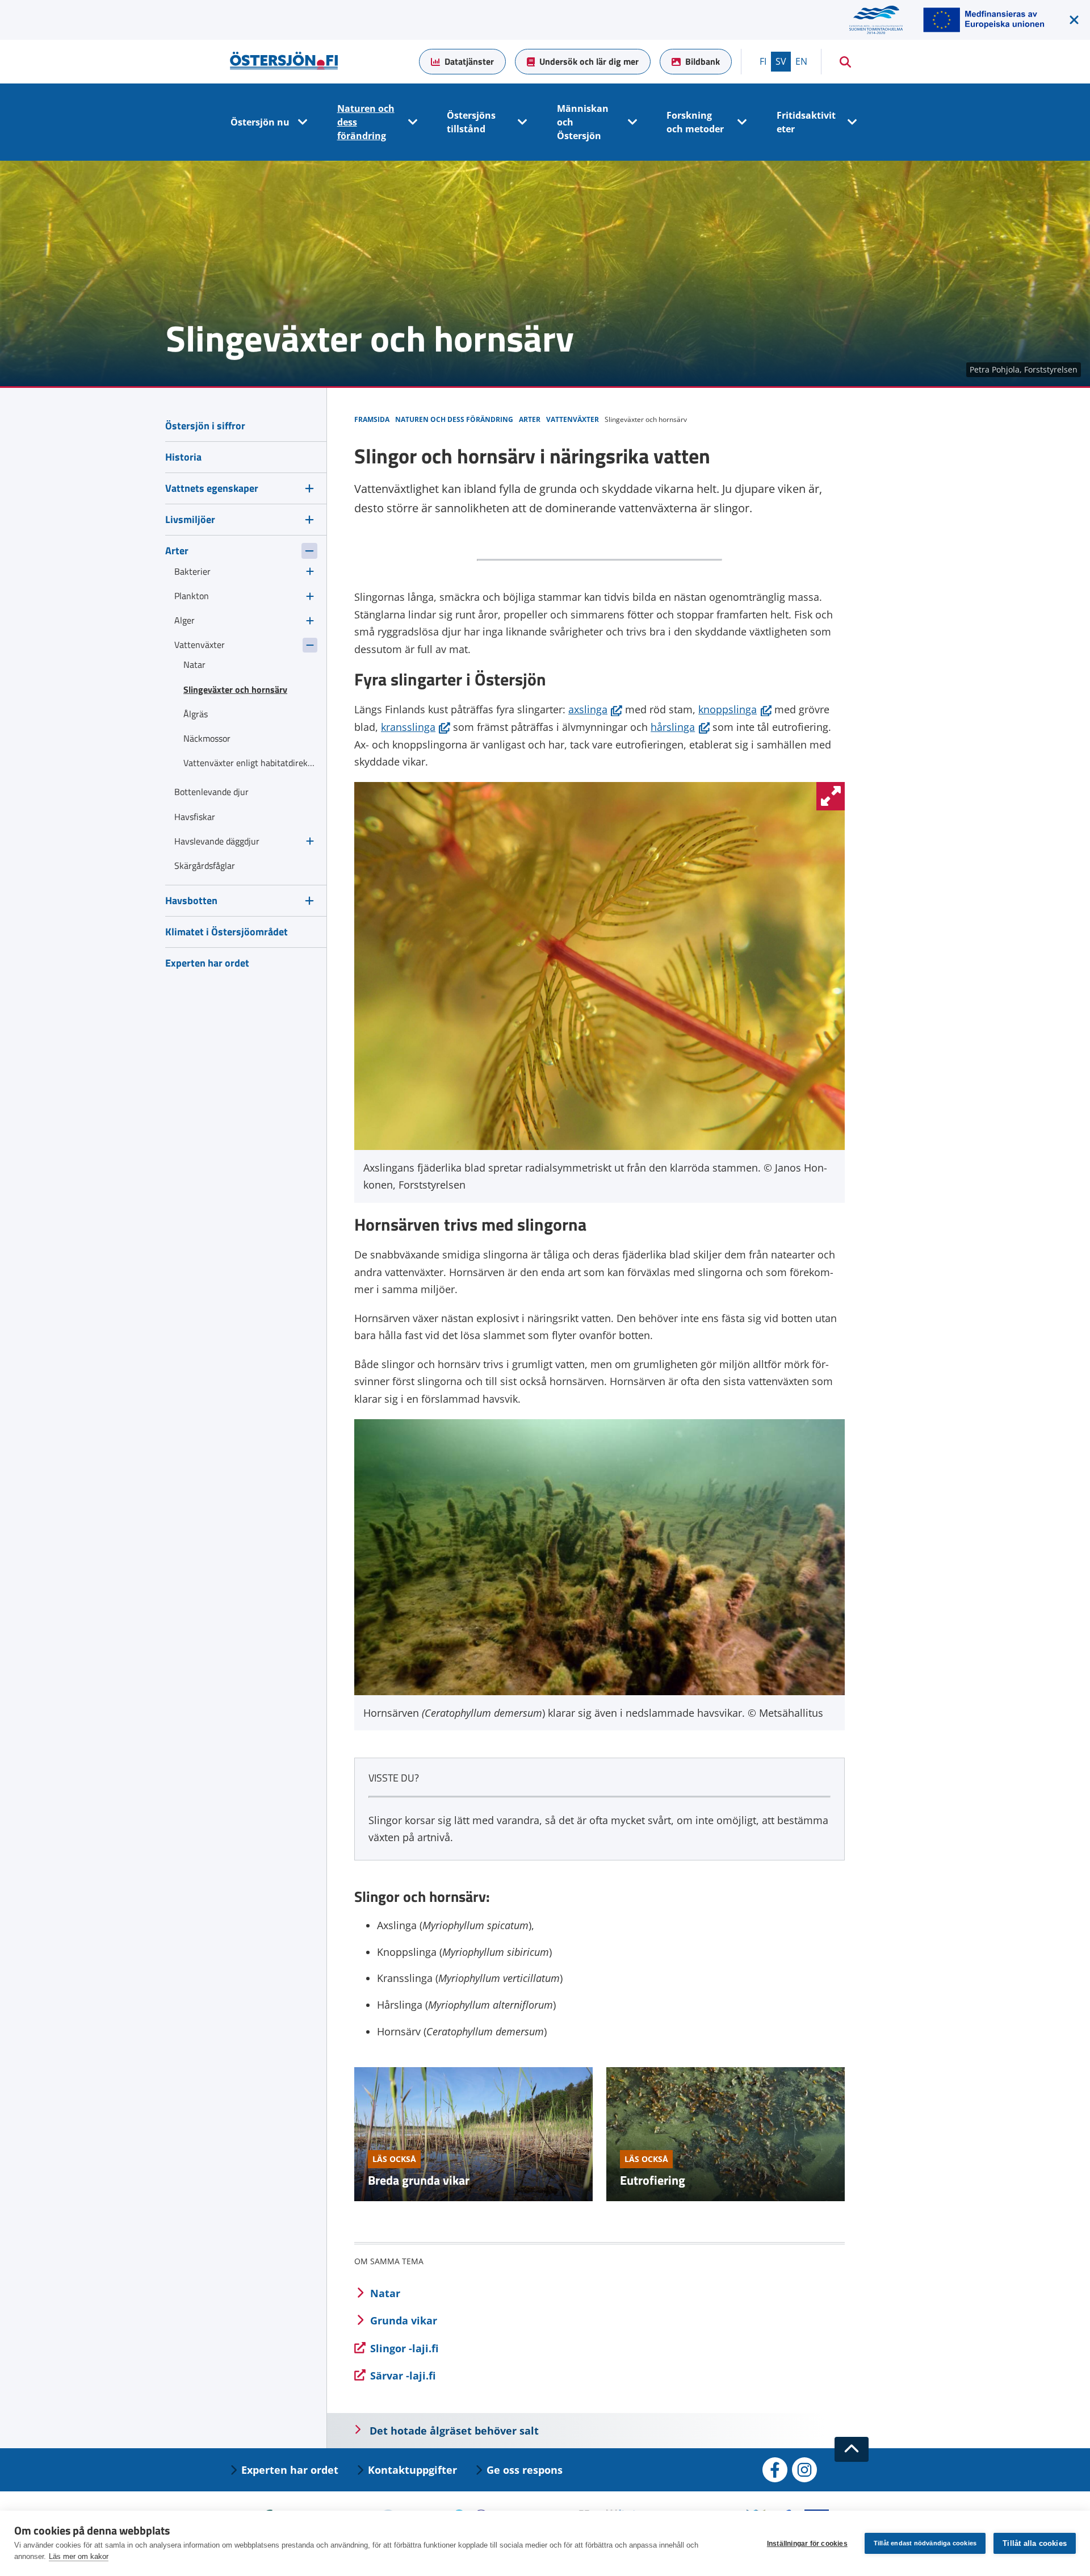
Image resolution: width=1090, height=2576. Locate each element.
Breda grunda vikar (419, 2180)
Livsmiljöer (190, 519)
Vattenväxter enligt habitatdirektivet (250, 763)
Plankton (192, 596)
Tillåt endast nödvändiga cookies (925, 2543)
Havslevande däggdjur (217, 841)
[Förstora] (831, 796)
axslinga (595, 709)
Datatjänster (469, 61)
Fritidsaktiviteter (806, 122)
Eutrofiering (653, 2180)
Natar (194, 664)
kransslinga (416, 727)
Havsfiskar (195, 817)
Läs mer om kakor (79, 2556)
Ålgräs (196, 714)
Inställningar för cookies (807, 2544)
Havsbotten (191, 900)
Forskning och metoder (695, 122)
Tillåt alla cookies (1035, 2543)
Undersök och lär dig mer (589, 61)
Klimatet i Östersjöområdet (227, 932)
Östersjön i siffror (205, 426)
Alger (185, 620)
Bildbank (703, 61)
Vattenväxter (200, 645)
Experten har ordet (207, 963)
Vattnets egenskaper (212, 488)
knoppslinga (735, 709)
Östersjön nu (260, 122)
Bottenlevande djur (211, 792)
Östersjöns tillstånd (471, 122)
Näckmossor (207, 738)
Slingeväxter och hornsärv (235, 689)
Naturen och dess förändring (366, 122)
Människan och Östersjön (583, 122)
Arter (177, 551)
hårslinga (680, 727)
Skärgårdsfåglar (205, 865)
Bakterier (192, 571)
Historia (183, 457)
